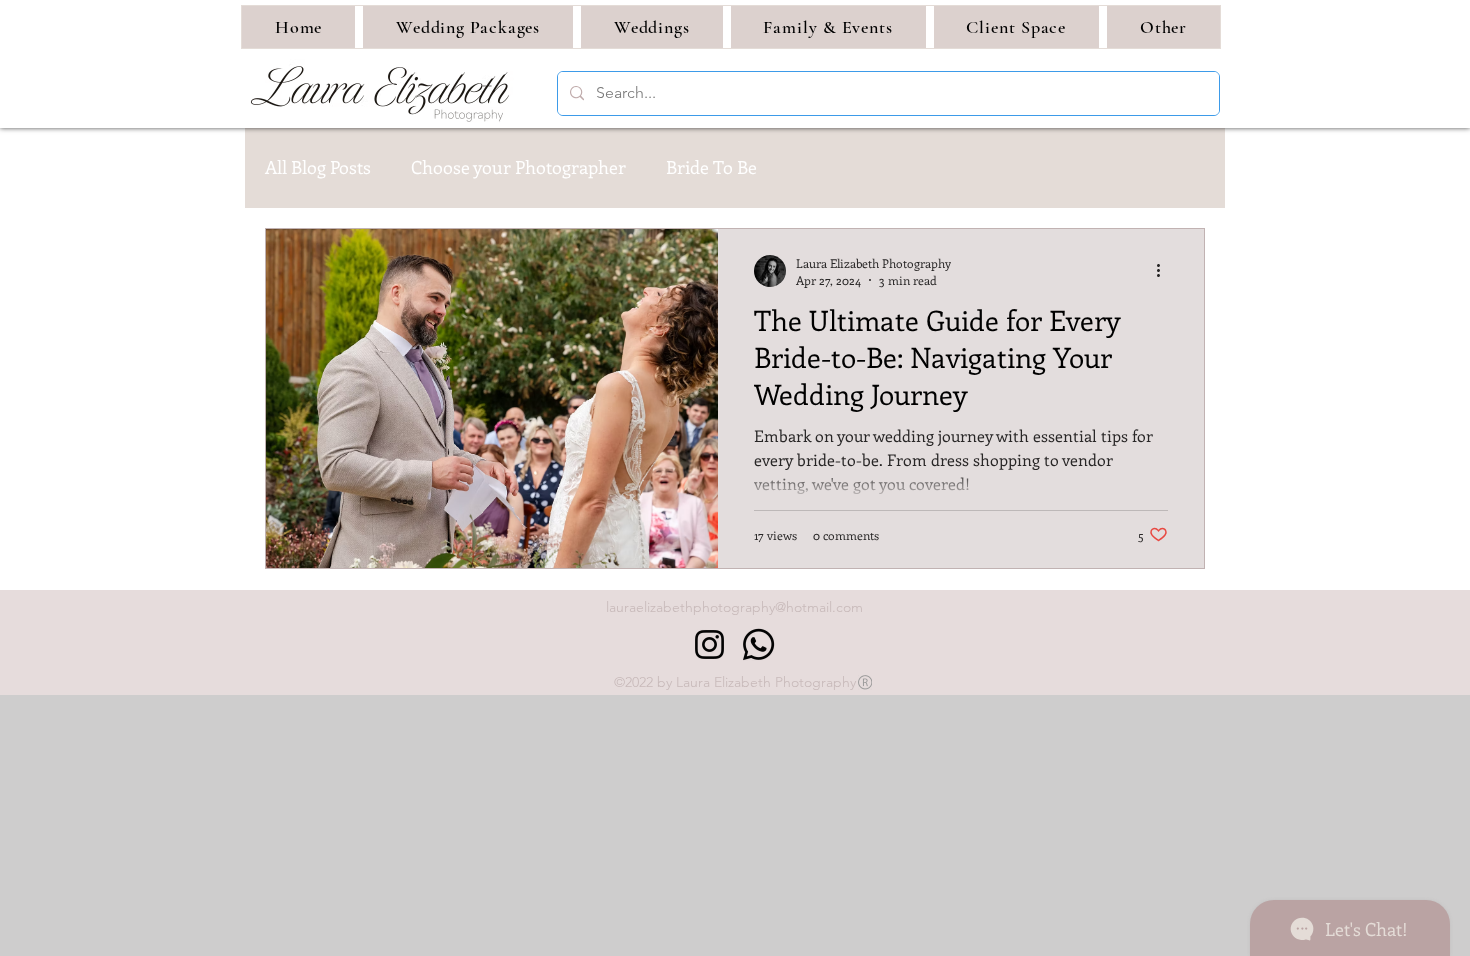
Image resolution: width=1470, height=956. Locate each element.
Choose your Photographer (518, 167)
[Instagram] (709, 644)
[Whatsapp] (758, 644)
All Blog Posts (318, 167)
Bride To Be (711, 167)
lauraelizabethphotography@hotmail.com (734, 607)
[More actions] (1165, 271)
